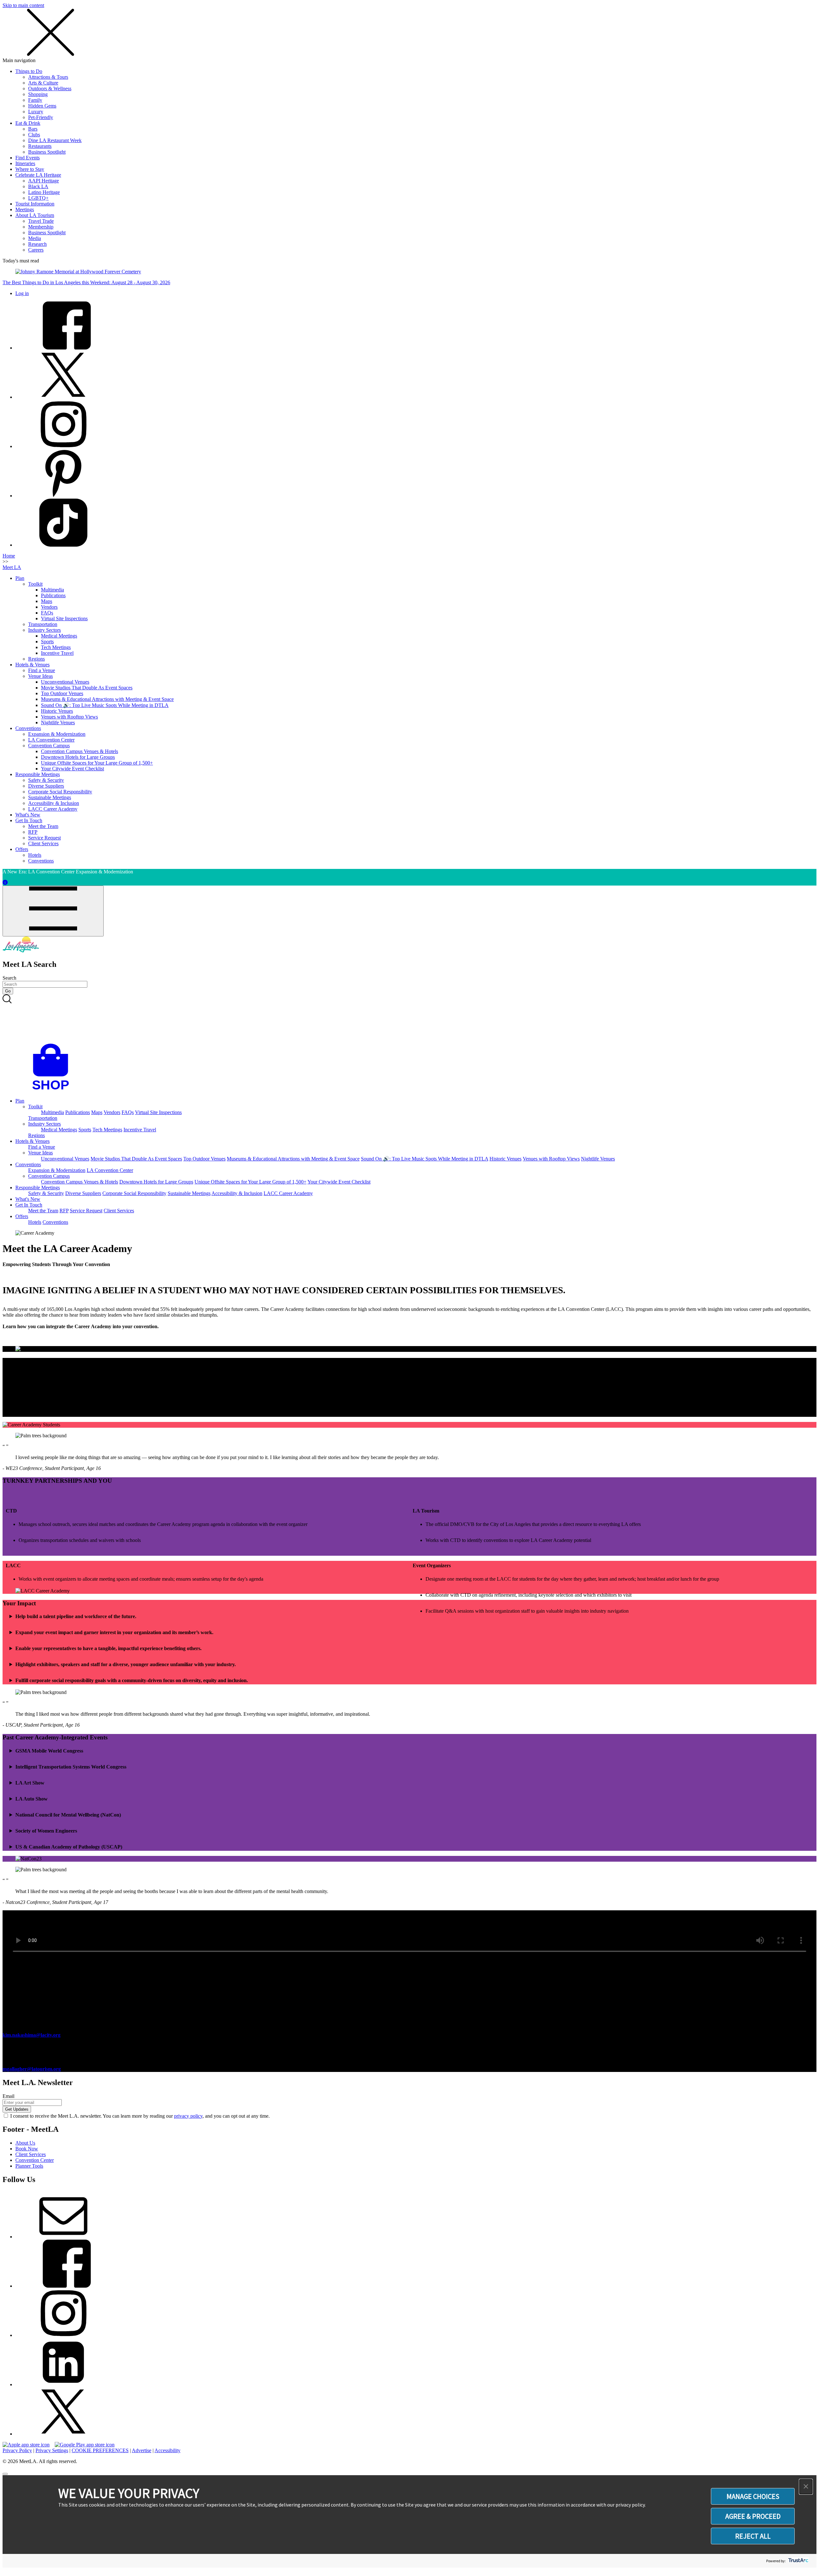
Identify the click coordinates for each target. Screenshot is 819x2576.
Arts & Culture (43, 83)
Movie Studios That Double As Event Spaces (87, 688)
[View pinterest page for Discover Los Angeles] (63, 496)
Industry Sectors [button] (44, 1124)
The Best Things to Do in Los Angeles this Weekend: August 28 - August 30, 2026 (86, 282)
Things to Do (29, 71)
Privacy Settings (52, 2450)
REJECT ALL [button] (753, 2536)
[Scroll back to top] (5, 2474)
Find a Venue (42, 670)
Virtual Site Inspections (64, 618)
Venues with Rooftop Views (69, 717)
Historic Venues (57, 711)
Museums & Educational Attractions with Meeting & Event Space (107, 699)
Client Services (43, 843)
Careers (36, 250)
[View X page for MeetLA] (63, 2434)
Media (35, 238)
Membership (41, 227)
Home (9, 556)
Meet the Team (43, 826)
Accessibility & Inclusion (54, 803)
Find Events (28, 158)
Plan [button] (20, 1101)
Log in (22, 293)
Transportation (43, 624)
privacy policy (188, 2116)
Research (37, 244)
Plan (20, 578)
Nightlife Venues (58, 722)
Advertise (142, 2450)
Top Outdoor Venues (62, 693)
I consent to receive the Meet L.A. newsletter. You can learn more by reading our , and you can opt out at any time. (140, 2116)
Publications (53, 595)
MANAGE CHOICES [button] (753, 2496)
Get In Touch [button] (29, 1205)
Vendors (49, 607)
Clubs (34, 135)
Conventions (28, 728)
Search (9, 978)
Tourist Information (35, 204)
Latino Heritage (44, 192)
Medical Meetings (59, 636)
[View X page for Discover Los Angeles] (63, 397)
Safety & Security (46, 780)
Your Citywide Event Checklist (72, 769)
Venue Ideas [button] (40, 1153)
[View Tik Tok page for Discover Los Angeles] (63, 545)
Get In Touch (29, 820)
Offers (22, 849)
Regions (36, 659)
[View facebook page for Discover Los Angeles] (63, 348)
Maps (47, 601)
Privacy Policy (17, 2450)
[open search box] (409, 1019)
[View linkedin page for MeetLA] (63, 2384)
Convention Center (35, 2160)
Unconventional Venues (65, 682)
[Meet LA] (21, 951)
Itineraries (25, 163)
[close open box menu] (51, 55)
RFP (33, 832)
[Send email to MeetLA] (63, 2237)
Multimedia (52, 590)
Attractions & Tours (48, 77)
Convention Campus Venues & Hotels (80, 751)
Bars (33, 129)
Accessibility (167, 2450)
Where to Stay (30, 169)
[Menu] (53, 911)
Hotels (35, 855)
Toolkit (35, 584)
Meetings (25, 209)
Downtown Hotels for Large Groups (78, 757)
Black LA (38, 186)
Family (35, 100)
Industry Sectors (44, 630)
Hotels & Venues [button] (32, 1141)
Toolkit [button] (35, 1107)
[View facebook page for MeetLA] (63, 2286)
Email (8, 2096)
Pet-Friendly (41, 117)
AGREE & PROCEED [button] (753, 2516)
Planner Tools (29, 2166)
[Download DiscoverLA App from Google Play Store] (85, 2445)
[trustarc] (798, 2561)
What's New (28, 815)
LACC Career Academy (53, 809)
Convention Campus (49, 746)
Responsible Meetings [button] (38, 1188)
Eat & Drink (28, 123)
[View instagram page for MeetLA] (63, 2335)
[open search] (409, 1019)
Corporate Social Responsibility (60, 792)
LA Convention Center (51, 740)
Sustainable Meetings (50, 797)
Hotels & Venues (32, 665)
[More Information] (5, 883)
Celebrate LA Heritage (38, 175)
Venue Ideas (40, 676)
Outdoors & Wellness (50, 88)
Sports (47, 642)
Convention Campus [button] (49, 1176)
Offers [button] (22, 1216)
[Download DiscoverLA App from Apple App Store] (26, 2445)
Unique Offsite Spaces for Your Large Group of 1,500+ (97, 763)
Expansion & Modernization (57, 734)
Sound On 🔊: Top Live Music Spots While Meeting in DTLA (105, 705)
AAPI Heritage (44, 181)
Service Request (44, 838)
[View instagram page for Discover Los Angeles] (63, 446)
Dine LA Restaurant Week (55, 140)
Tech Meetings (56, 647)
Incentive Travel (57, 653)
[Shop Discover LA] (53, 1090)
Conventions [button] (28, 1164)
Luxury (36, 112)
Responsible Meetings (38, 774)
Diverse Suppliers (46, 786)
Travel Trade (41, 221)
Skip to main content (23, 5)
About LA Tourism (35, 215)
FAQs (47, 613)
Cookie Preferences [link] (100, 2450)
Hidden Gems (42, 106)
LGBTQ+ (38, 198)
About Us (25, 2143)
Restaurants (40, 146)
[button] (806, 2487)
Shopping (38, 94)
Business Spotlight (47, 152)
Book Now (27, 2149)
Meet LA (12, 567)
